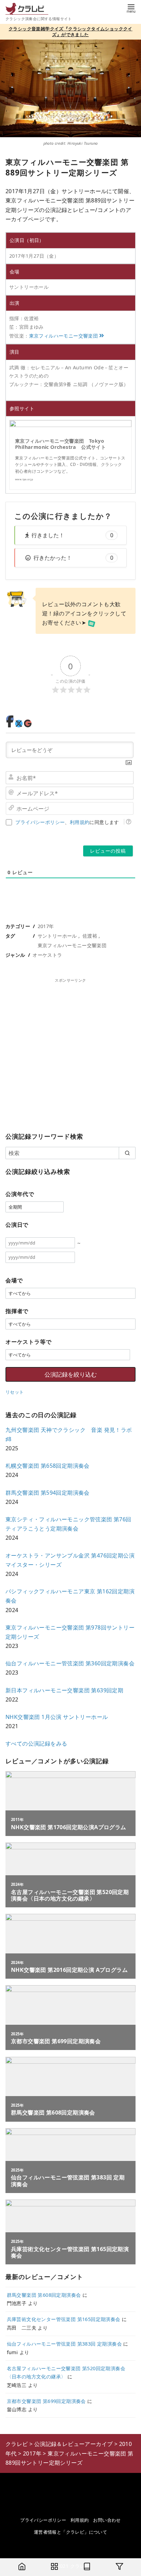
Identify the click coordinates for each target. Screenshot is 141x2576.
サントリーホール (57, 936)
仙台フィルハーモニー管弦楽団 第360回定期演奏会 (70, 1663)
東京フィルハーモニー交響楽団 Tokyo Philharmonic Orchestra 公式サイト (60, 444)
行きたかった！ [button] (73, 558)
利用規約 (80, 822)
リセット (15, 1392)
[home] (22, 2567)
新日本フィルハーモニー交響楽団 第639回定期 (64, 1690)
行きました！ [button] (72, 535)
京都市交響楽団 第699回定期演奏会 (46, 2401)
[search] (127, 1153)
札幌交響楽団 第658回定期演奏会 (48, 1466)
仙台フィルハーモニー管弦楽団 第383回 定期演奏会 (64, 2344)
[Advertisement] (70, 1054)
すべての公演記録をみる (36, 1744)
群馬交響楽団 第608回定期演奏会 (44, 2295)
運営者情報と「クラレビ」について (70, 2532)
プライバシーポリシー (40, 822)
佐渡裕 (90, 936)
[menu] (131, 8)
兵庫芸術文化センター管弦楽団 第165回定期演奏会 (64, 2319)
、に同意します (67, 822)
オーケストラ (47, 955)
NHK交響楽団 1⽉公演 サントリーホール (57, 1717)
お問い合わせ (107, 2520)
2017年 (46, 926)
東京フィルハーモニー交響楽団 (64, 336)
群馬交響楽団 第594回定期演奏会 (48, 1493)
